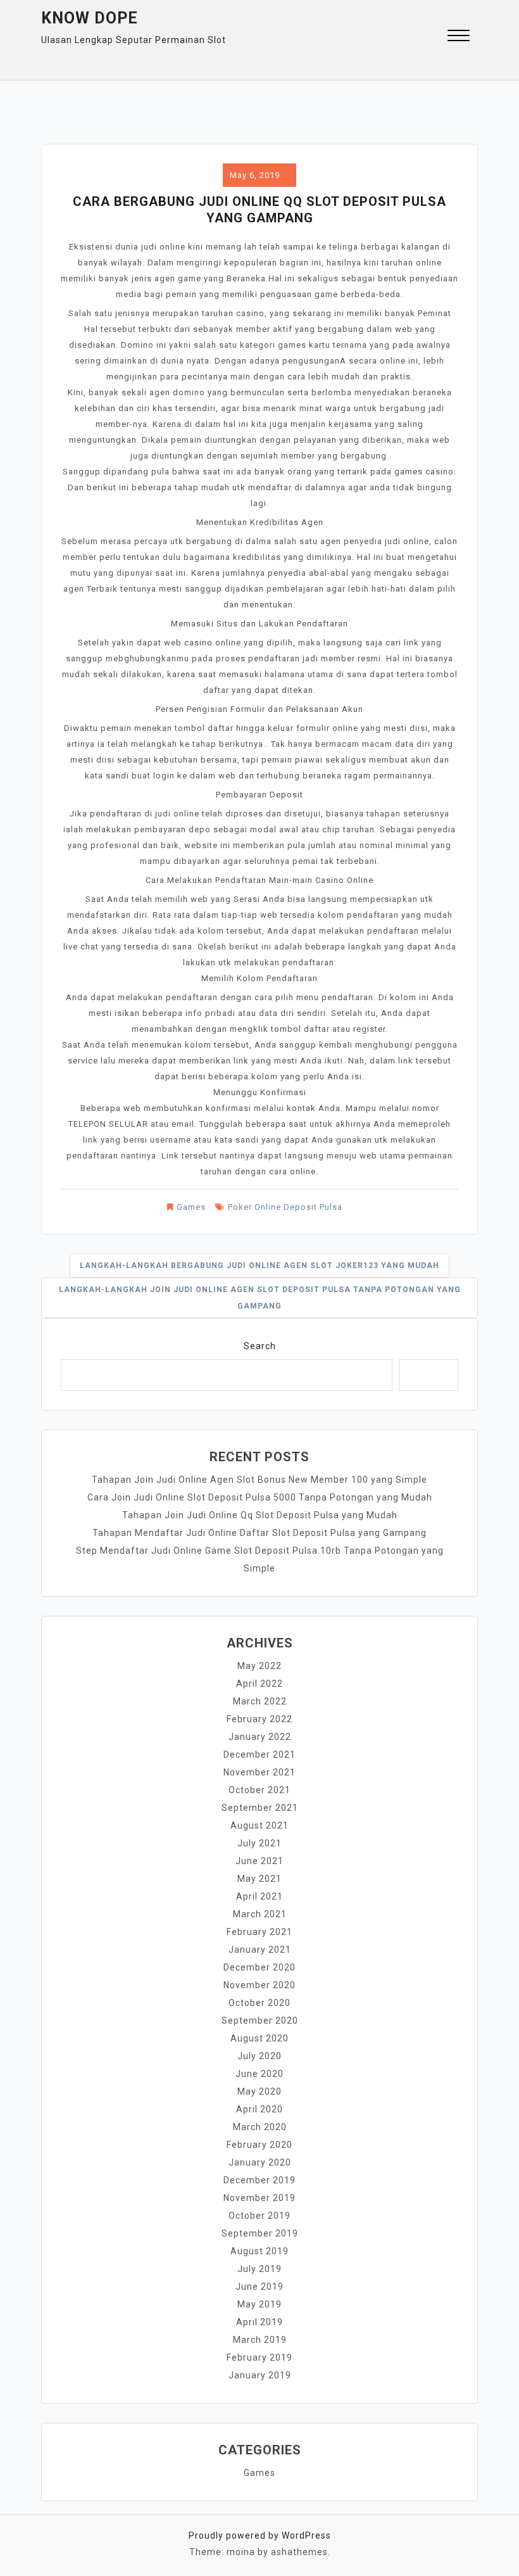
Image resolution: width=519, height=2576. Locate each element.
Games (191, 1207)
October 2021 (259, 1790)
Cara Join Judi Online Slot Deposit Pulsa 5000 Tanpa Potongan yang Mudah (260, 1497)
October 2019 (259, 2216)
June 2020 (259, 2074)
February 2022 (259, 1719)
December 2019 (259, 2180)
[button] (459, 37)
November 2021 (259, 1772)
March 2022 (260, 1701)
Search (260, 1346)
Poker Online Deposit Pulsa (285, 1207)
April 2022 (259, 1684)
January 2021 (260, 1950)
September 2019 (260, 2233)
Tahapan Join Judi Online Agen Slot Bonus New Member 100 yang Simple (259, 1480)
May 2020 (259, 2091)
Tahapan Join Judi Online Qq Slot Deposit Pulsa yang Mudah (260, 1515)
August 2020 (259, 2038)
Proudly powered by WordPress (260, 2535)
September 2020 (260, 2021)
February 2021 (259, 1932)
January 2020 (260, 2162)
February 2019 (259, 2357)
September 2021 (260, 1808)
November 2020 (259, 1985)
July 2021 (259, 1843)
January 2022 (260, 1737)
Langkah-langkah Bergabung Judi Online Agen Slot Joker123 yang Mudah (259, 1266)
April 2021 (259, 1896)
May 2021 (259, 1879)
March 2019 (260, 2340)
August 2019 (259, 2251)
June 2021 (259, 1861)
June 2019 (259, 2287)
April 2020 (259, 2109)
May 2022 (259, 1666)
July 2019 (259, 2269)
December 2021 (259, 1754)
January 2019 (260, 2375)
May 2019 (259, 2304)
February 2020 (259, 2145)
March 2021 (260, 1914)
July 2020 (259, 2056)
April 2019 (259, 2322)
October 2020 (259, 2003)
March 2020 (260, 2127)
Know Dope (90, 18)
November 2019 (259, 2198)
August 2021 (259, 1825)
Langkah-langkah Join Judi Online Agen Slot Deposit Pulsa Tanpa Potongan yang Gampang (260, 1298)
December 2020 (259, 1967)
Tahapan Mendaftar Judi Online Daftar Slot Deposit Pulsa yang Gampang (259, 1533)
